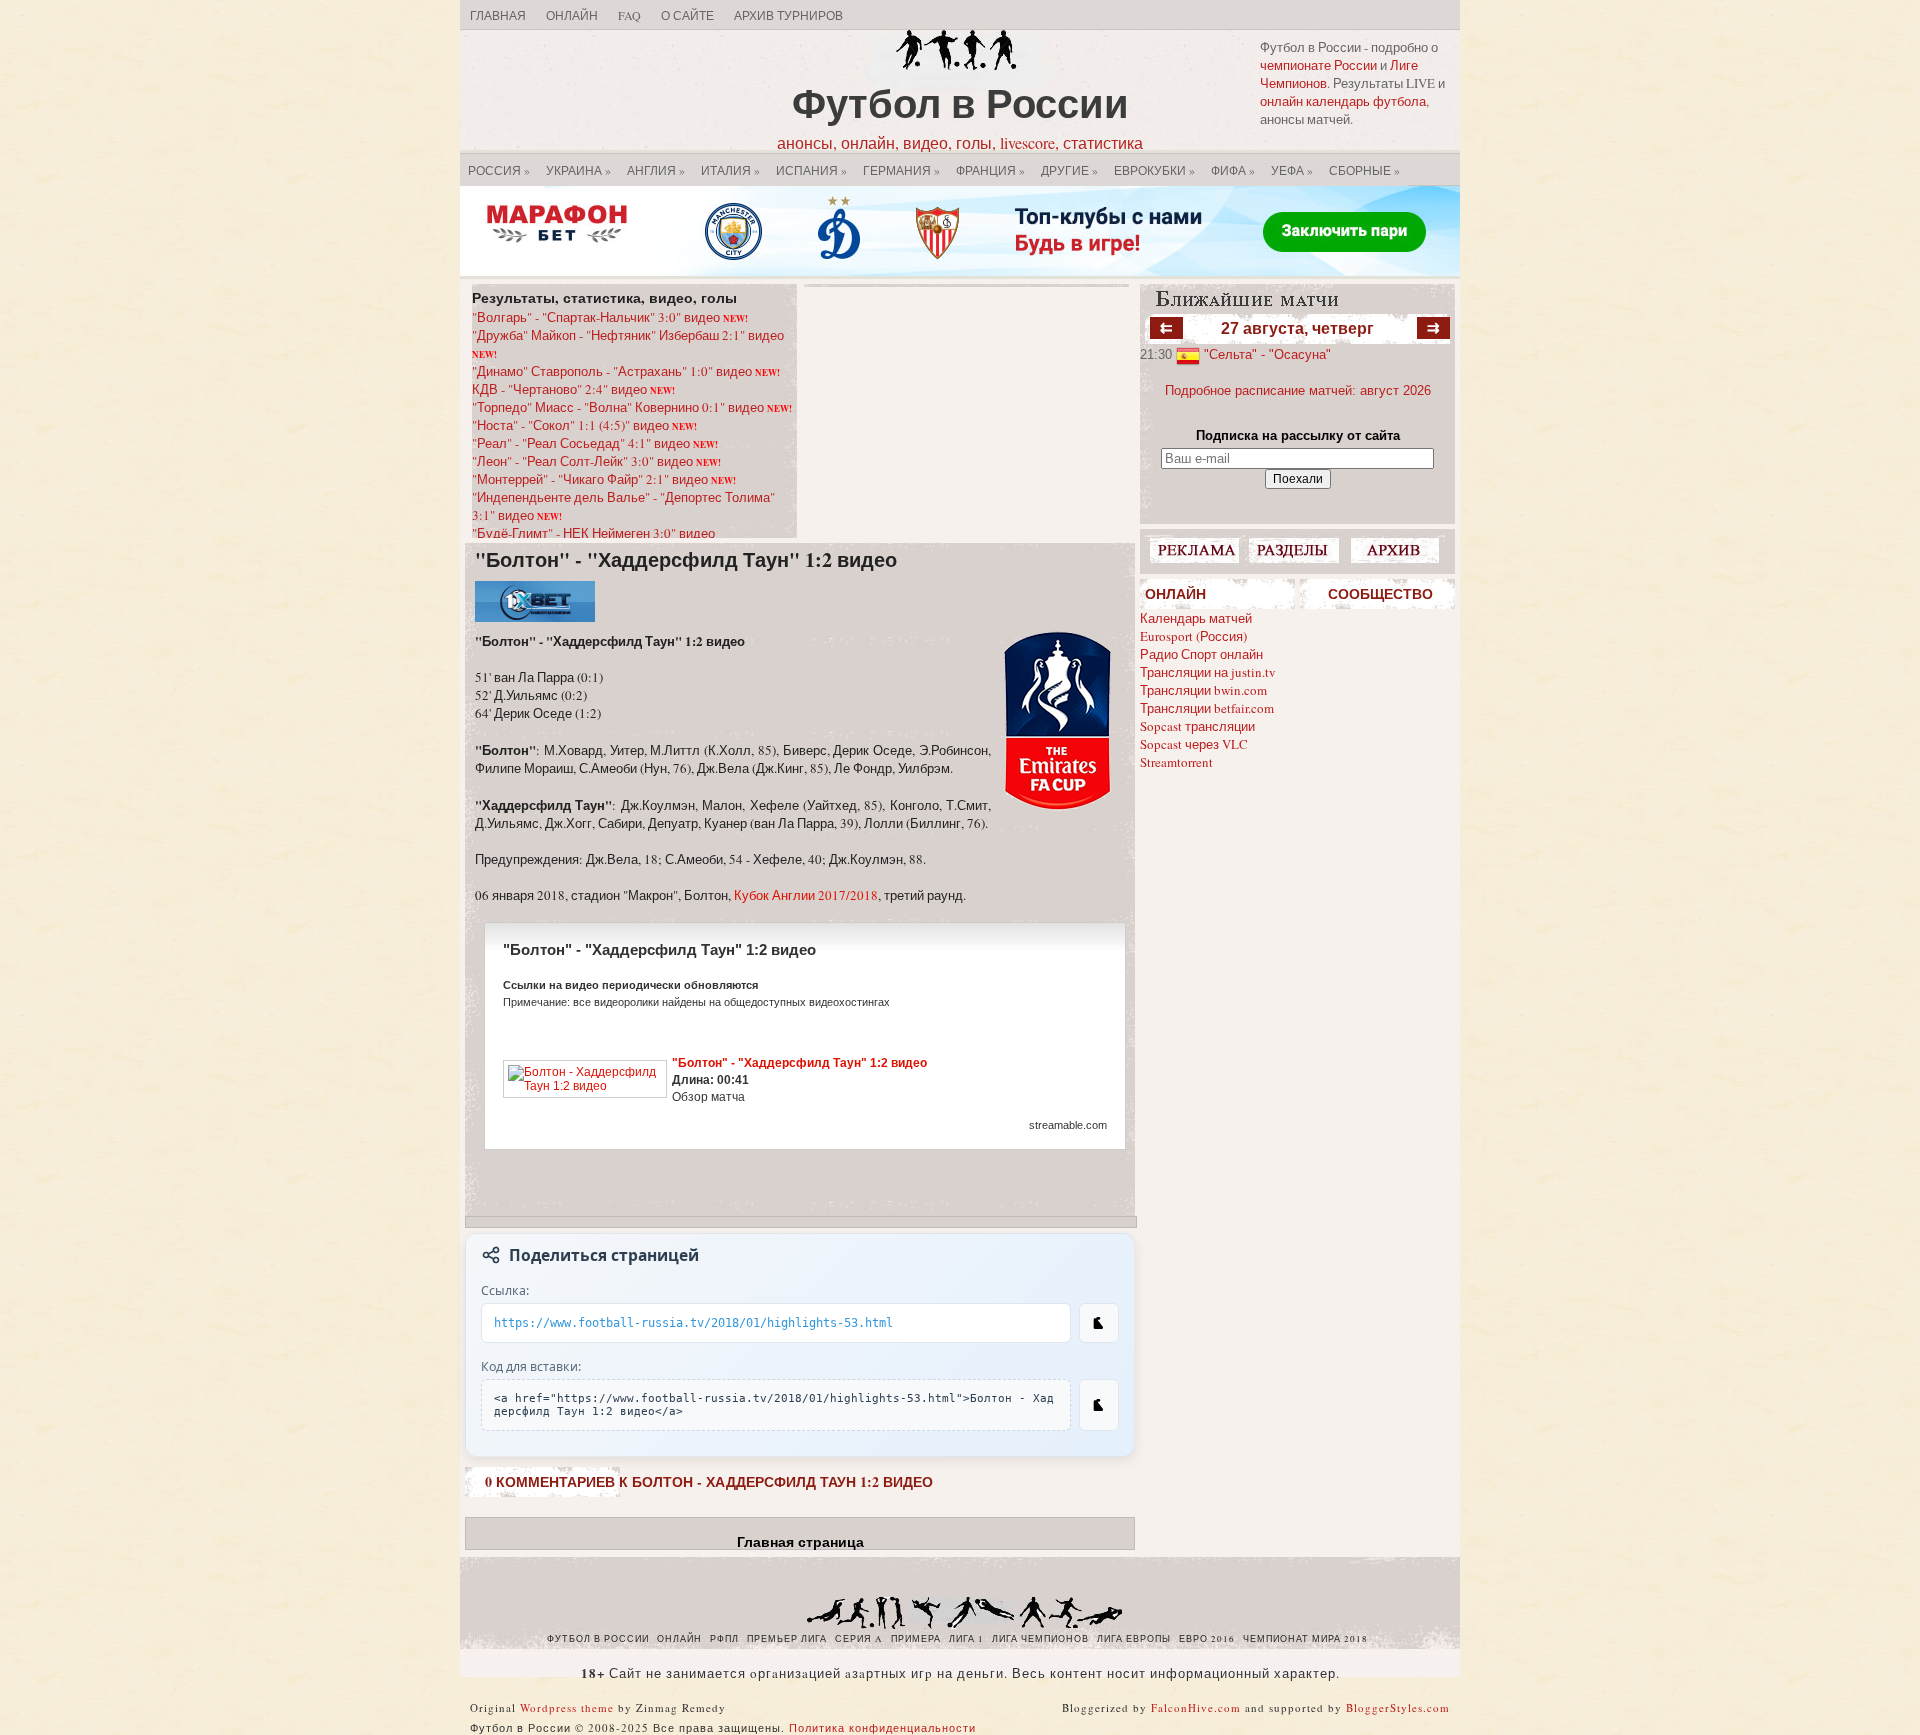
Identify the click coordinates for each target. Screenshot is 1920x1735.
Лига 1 (966, 1639)
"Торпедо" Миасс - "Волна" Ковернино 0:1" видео (632, 407)
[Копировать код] (1099, 1405)
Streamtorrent (1176, 762)
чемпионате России (1318, 65)
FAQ (629, 15)
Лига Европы (1134, 1639)
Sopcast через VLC (1194, 744)
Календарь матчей (1196, 618)
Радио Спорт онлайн (1201, 654)
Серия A (859, 1639)
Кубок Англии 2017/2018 (806, 895)
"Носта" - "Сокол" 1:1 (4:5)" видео (584, 425)
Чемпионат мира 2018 (1305, 1639)
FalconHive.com (1196, 1707)
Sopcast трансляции (1197, 726)
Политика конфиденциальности (882, 1727)
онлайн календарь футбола (1343, 101)
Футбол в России (960, 102)
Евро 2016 (1207, 1639)
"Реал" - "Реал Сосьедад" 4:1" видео (595, 443)
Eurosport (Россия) (1193, 636)
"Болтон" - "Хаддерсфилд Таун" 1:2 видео (686, 559)
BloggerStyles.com (1398, 1707)
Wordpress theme (567, 1707)
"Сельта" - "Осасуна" (1267, 354)
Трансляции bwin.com (1203, 690)
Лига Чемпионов (1040, 1639)
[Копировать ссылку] (1099, 1323)
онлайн (679, 1639)
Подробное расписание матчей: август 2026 (1298, 390)
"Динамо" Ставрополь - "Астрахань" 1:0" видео (626, 371)
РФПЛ (724, 1639)
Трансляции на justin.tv (1208, 672)
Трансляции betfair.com (1207, 708)
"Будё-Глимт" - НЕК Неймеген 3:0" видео (593, 533)
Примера (916, 1639)
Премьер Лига (787, 1639)
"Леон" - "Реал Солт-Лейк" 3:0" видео (596, 461)
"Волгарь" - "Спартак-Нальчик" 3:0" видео (610, 317)
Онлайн (572, 15)
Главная (498, 15)
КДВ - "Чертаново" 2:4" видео (573, 389)
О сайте (687, 15)
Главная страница (800, 1542)
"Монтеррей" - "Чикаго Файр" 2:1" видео (604, 479)
